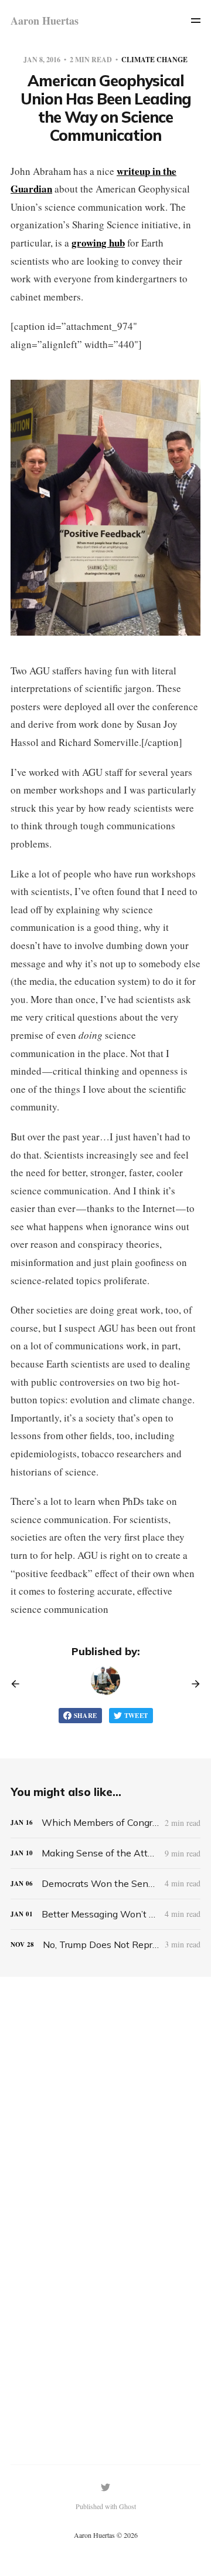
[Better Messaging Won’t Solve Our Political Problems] (105, 1914)
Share (86, 1716)
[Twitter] (105, 2487)
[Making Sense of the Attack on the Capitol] (105, 1853)
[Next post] (192, 1684)
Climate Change (154, 60)
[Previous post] (19, 1684)
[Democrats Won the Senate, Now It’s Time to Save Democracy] (105, 1884)
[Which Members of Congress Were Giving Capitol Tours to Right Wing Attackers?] (105, 1823)
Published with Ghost (106, 2506)
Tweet (136, 1716)
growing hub (98, 243)
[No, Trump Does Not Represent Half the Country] (105, 1945)
